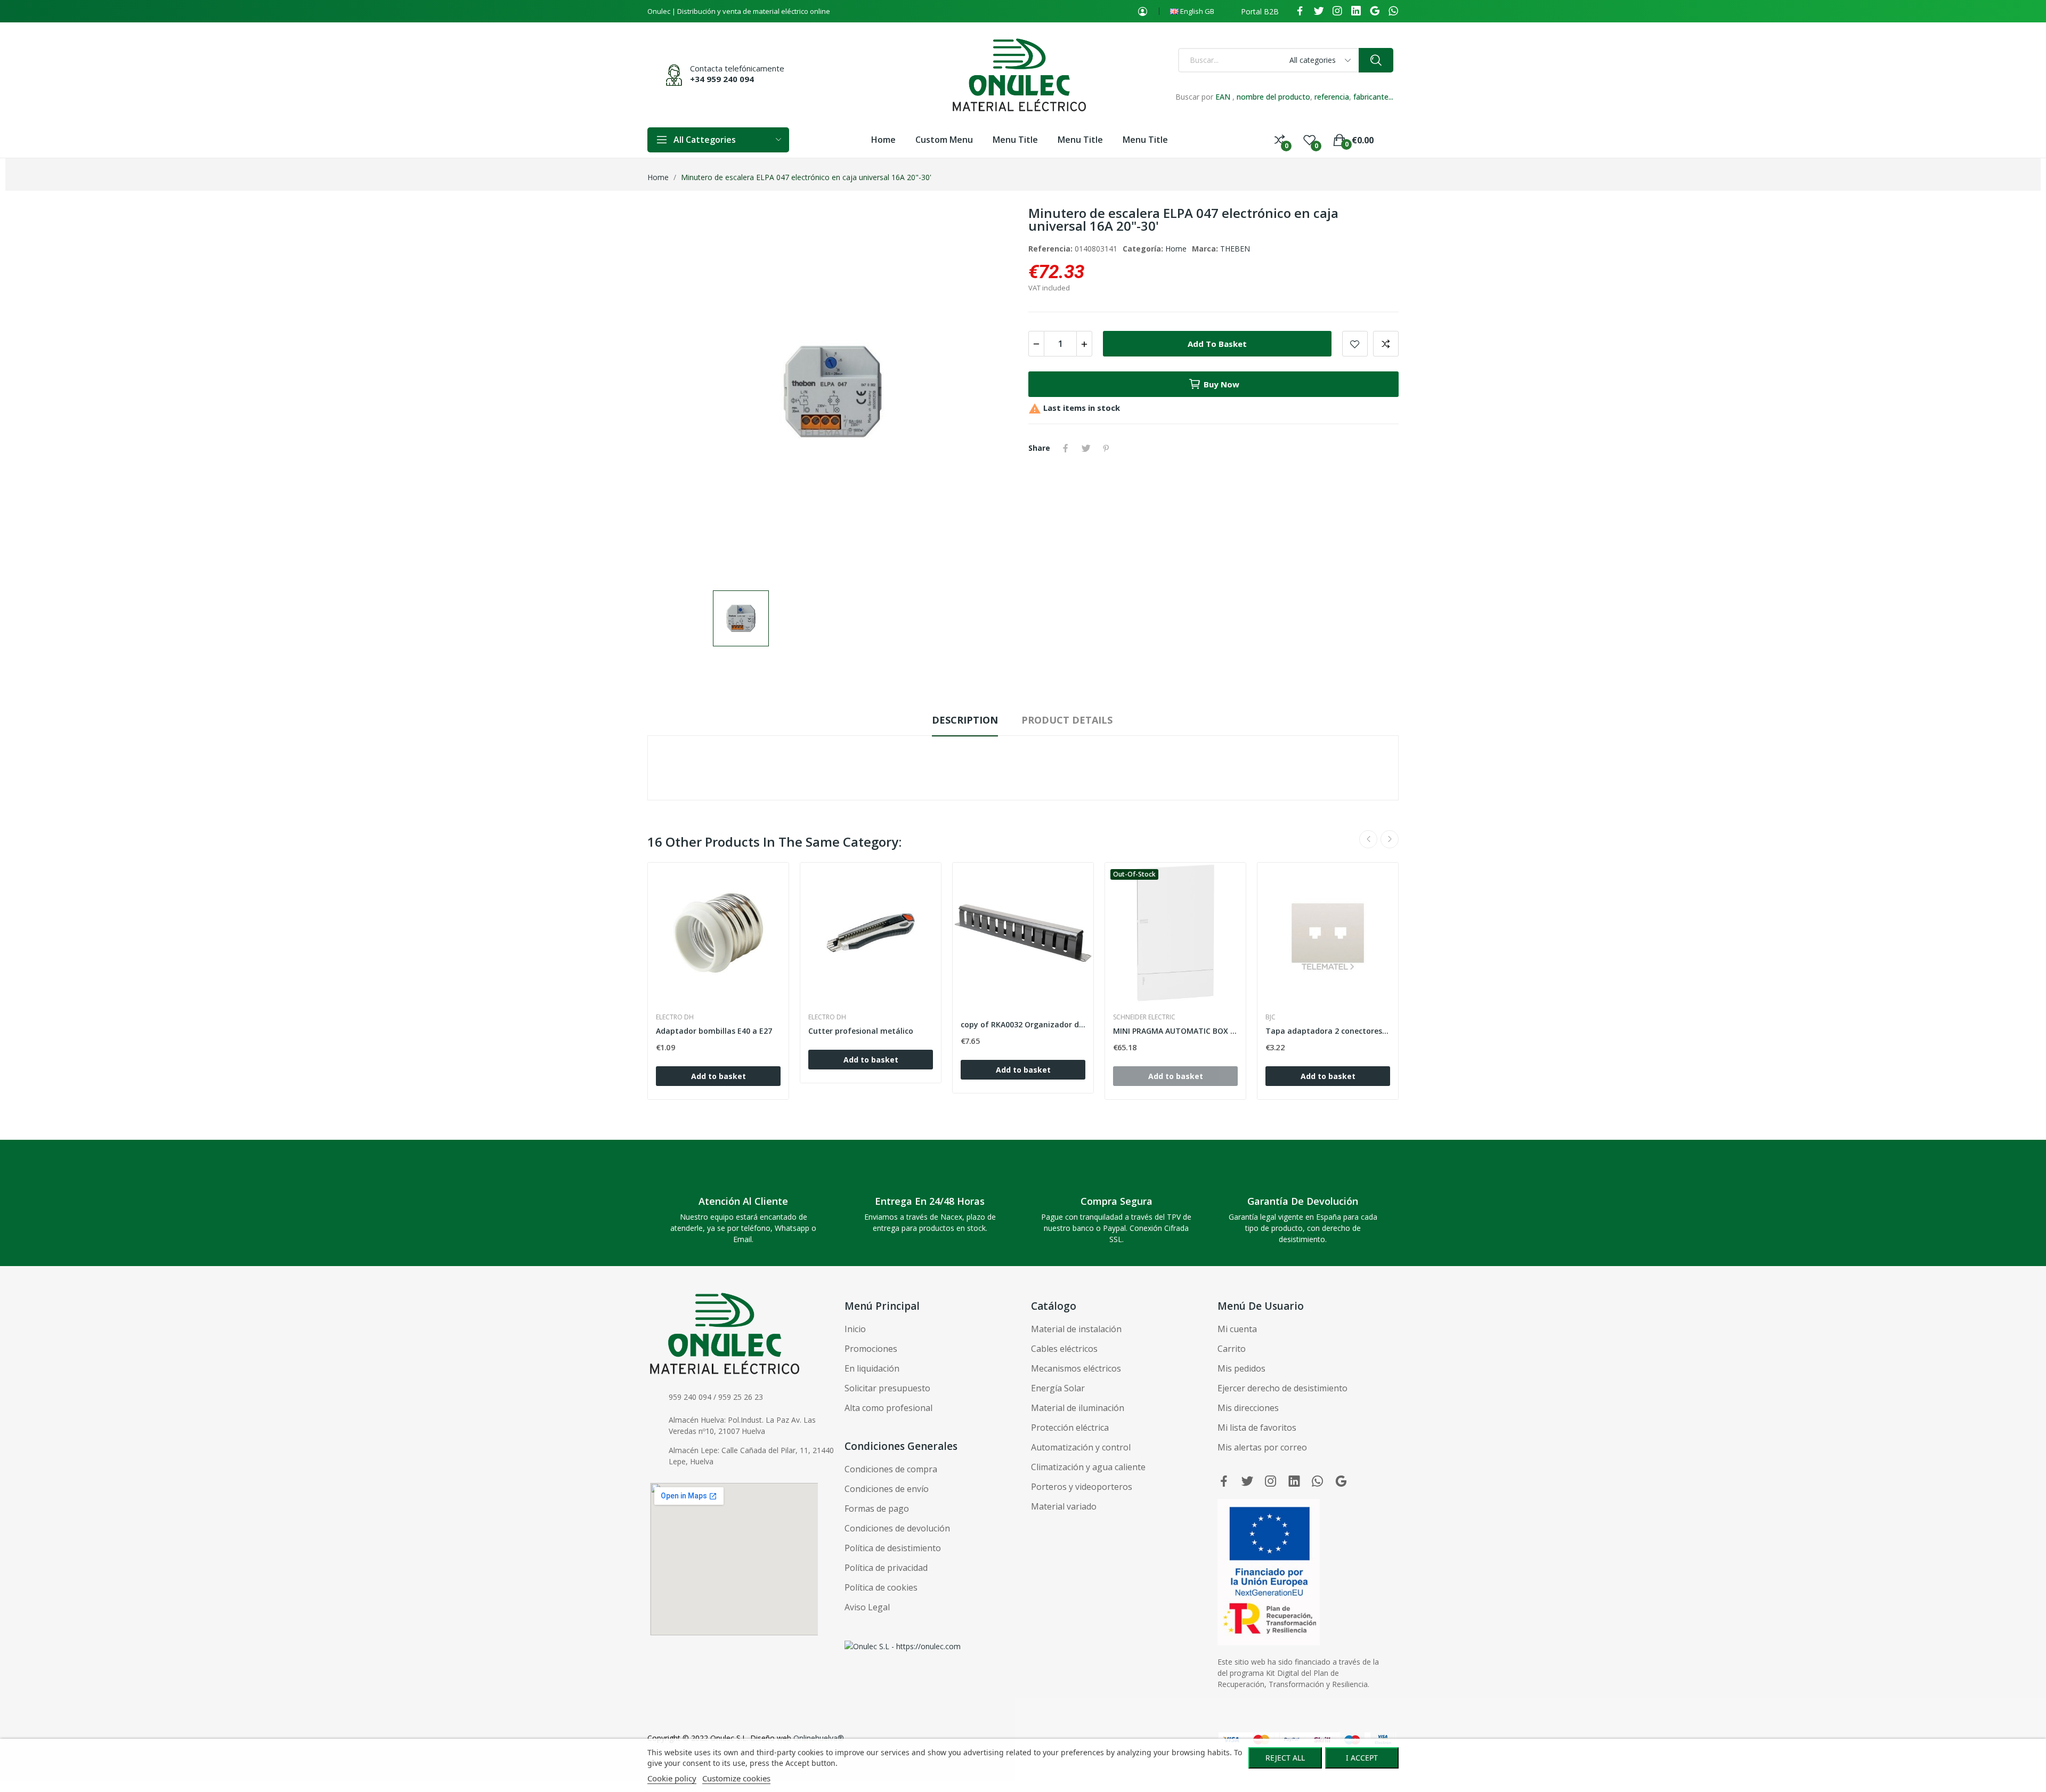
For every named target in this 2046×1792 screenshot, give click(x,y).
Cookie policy (672, 1778)
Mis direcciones (1248, 1408)
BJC (1270, 1017)
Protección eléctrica (1070, 1428)
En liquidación (872, 1368)
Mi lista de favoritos (1257, 1428)
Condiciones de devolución (897, 1528)
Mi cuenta (1237, 1329)
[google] (1375, 11)
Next (1390, 839)
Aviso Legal (867, 1607)
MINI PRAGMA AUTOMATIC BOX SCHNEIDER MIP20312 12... (1175, 1031)
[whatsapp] (1393, 11)
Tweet (1086, 448)
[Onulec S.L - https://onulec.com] (903, 1646)
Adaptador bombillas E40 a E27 (714, 1031)
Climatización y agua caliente (1088, 1467)
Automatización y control (1081, 1447)
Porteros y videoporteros (1082, 1487)
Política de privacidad (886, 1568)
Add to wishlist (1355, 344)
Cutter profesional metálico (861, 1031)
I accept (1362, 1758)
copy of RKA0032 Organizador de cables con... (1023, 1024)
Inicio (855, 1329)
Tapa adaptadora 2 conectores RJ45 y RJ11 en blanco (1328, 1031)
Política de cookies (881, 1587)
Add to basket (1217, 344)
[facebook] (1300, 11)
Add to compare (1386, 344)
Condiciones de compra (891, 1469)
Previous (1368, 839)
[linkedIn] (1356, 11)
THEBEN (1235, 249)
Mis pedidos (1241, 1368)
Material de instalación (1076, 1329)
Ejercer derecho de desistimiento (1282, 1388)
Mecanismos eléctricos (1076, 1368)
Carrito (1232, 1349)
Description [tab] (965, 720)
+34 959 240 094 (722, 79)
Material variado (1064, 1506)
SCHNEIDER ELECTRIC (1144, 1017)
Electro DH (675, 1017)
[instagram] (1337, 11)
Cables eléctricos (1064, 1349)
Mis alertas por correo (1262, 1447)
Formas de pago (877, 1509)
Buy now (1221, 384)
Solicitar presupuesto (887, 1388)
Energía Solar (1058, 1388)
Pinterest (1106, 448)
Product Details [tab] (1067, 720)
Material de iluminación (1078, 1408)
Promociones (871, 1349)
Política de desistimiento (893, 1548)
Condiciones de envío (887, 1489)
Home (1176, 249)
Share (1066, 448)
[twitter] (1319, 11)
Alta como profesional (888, 1408)
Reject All (1285, 1758)
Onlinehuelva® (819, 1738)
